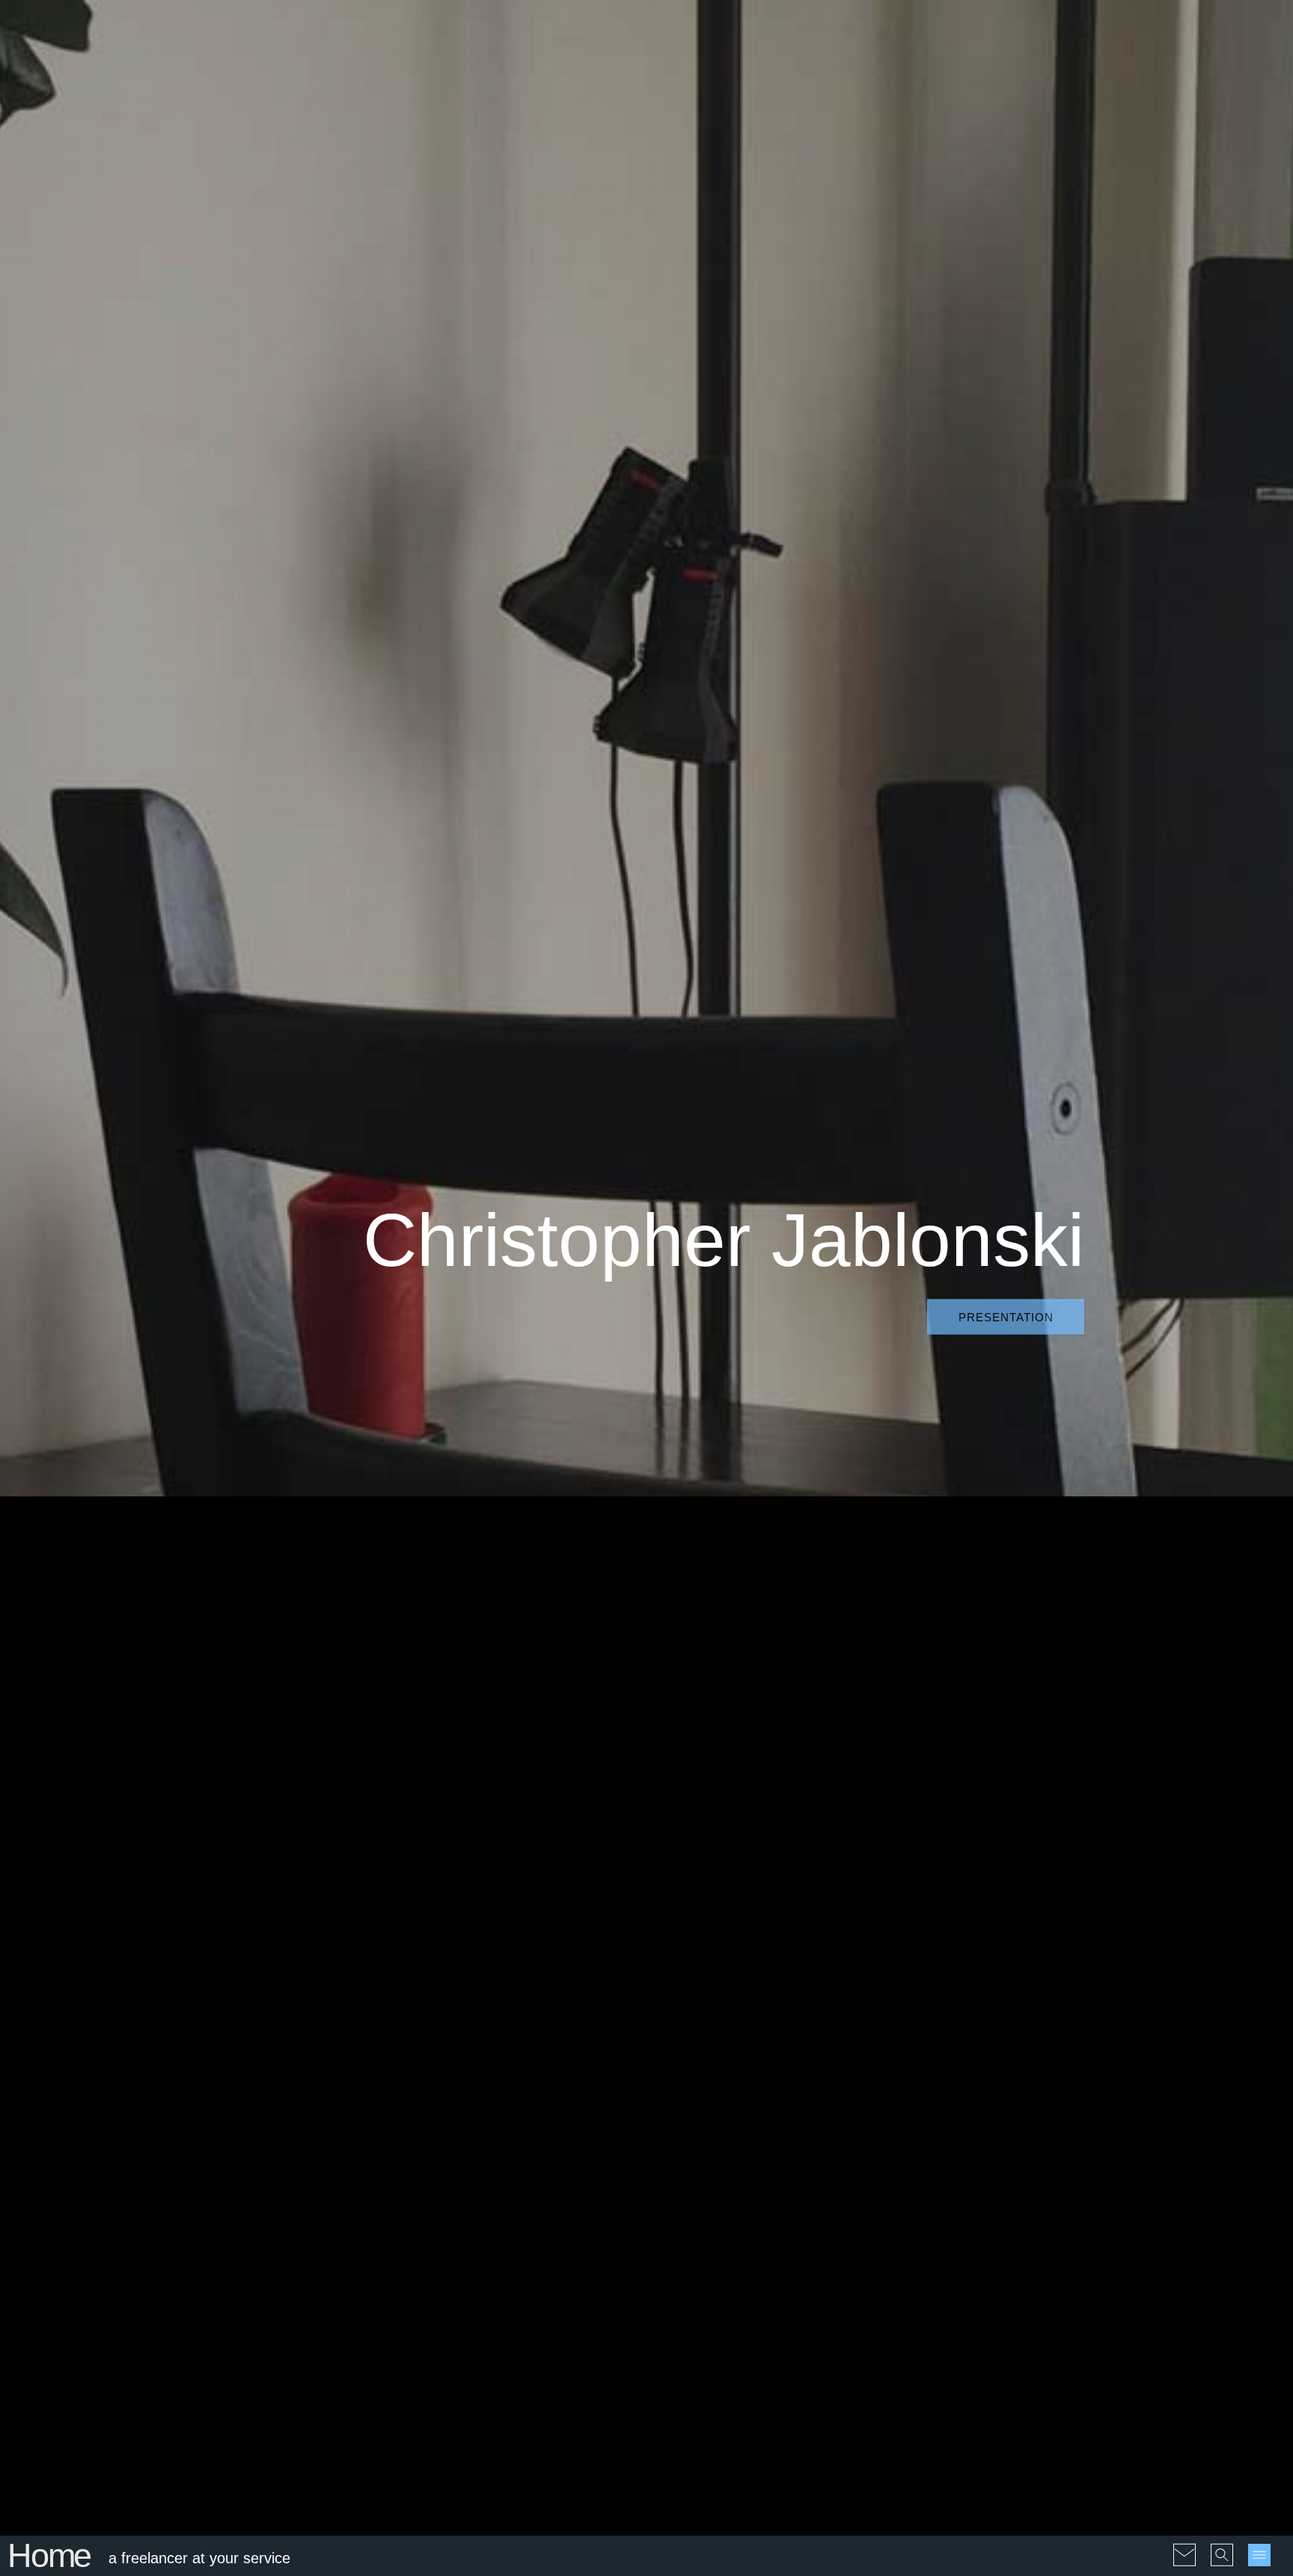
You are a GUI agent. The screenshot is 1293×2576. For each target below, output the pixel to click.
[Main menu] (1259, 2555)
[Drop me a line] (1185, 2545)
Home (49, 2555)
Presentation (1006, 1316)
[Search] (1222, 2545)
